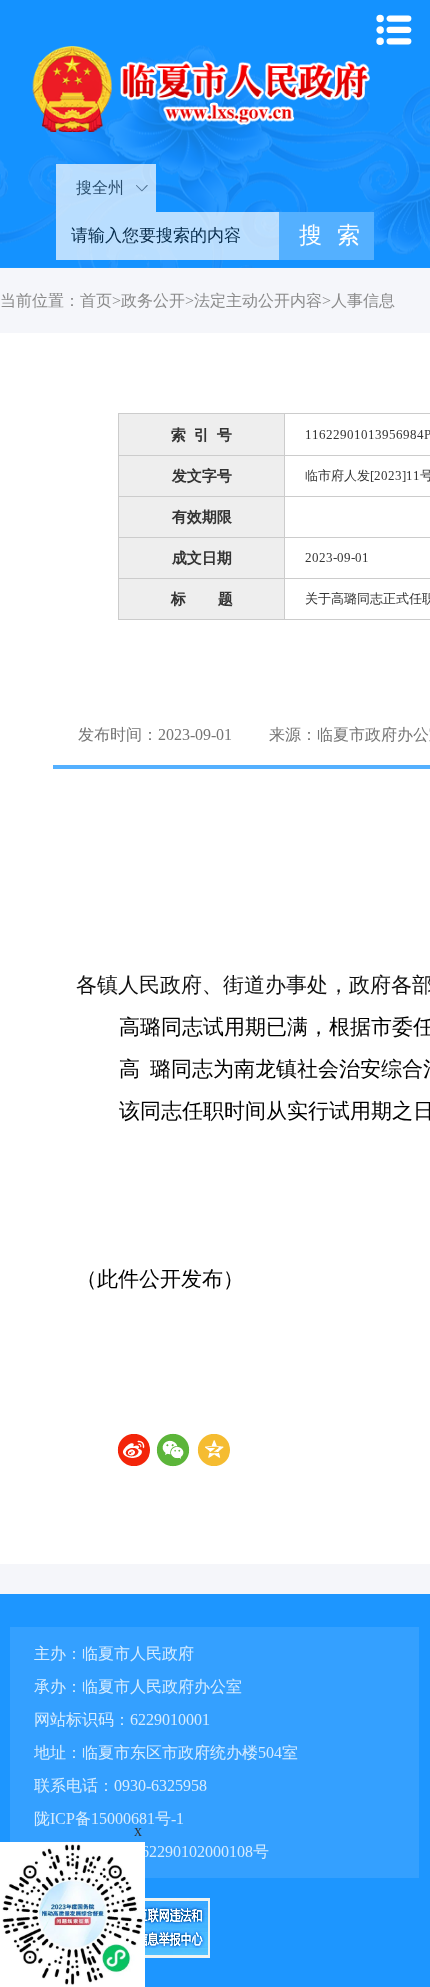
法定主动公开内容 (258, 300)
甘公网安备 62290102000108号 (161, 1851)
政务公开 (153, 300)
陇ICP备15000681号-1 (109, 1818)
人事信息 (363, 300)
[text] (167, 236)
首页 (96, 300)
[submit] (326, 236)
